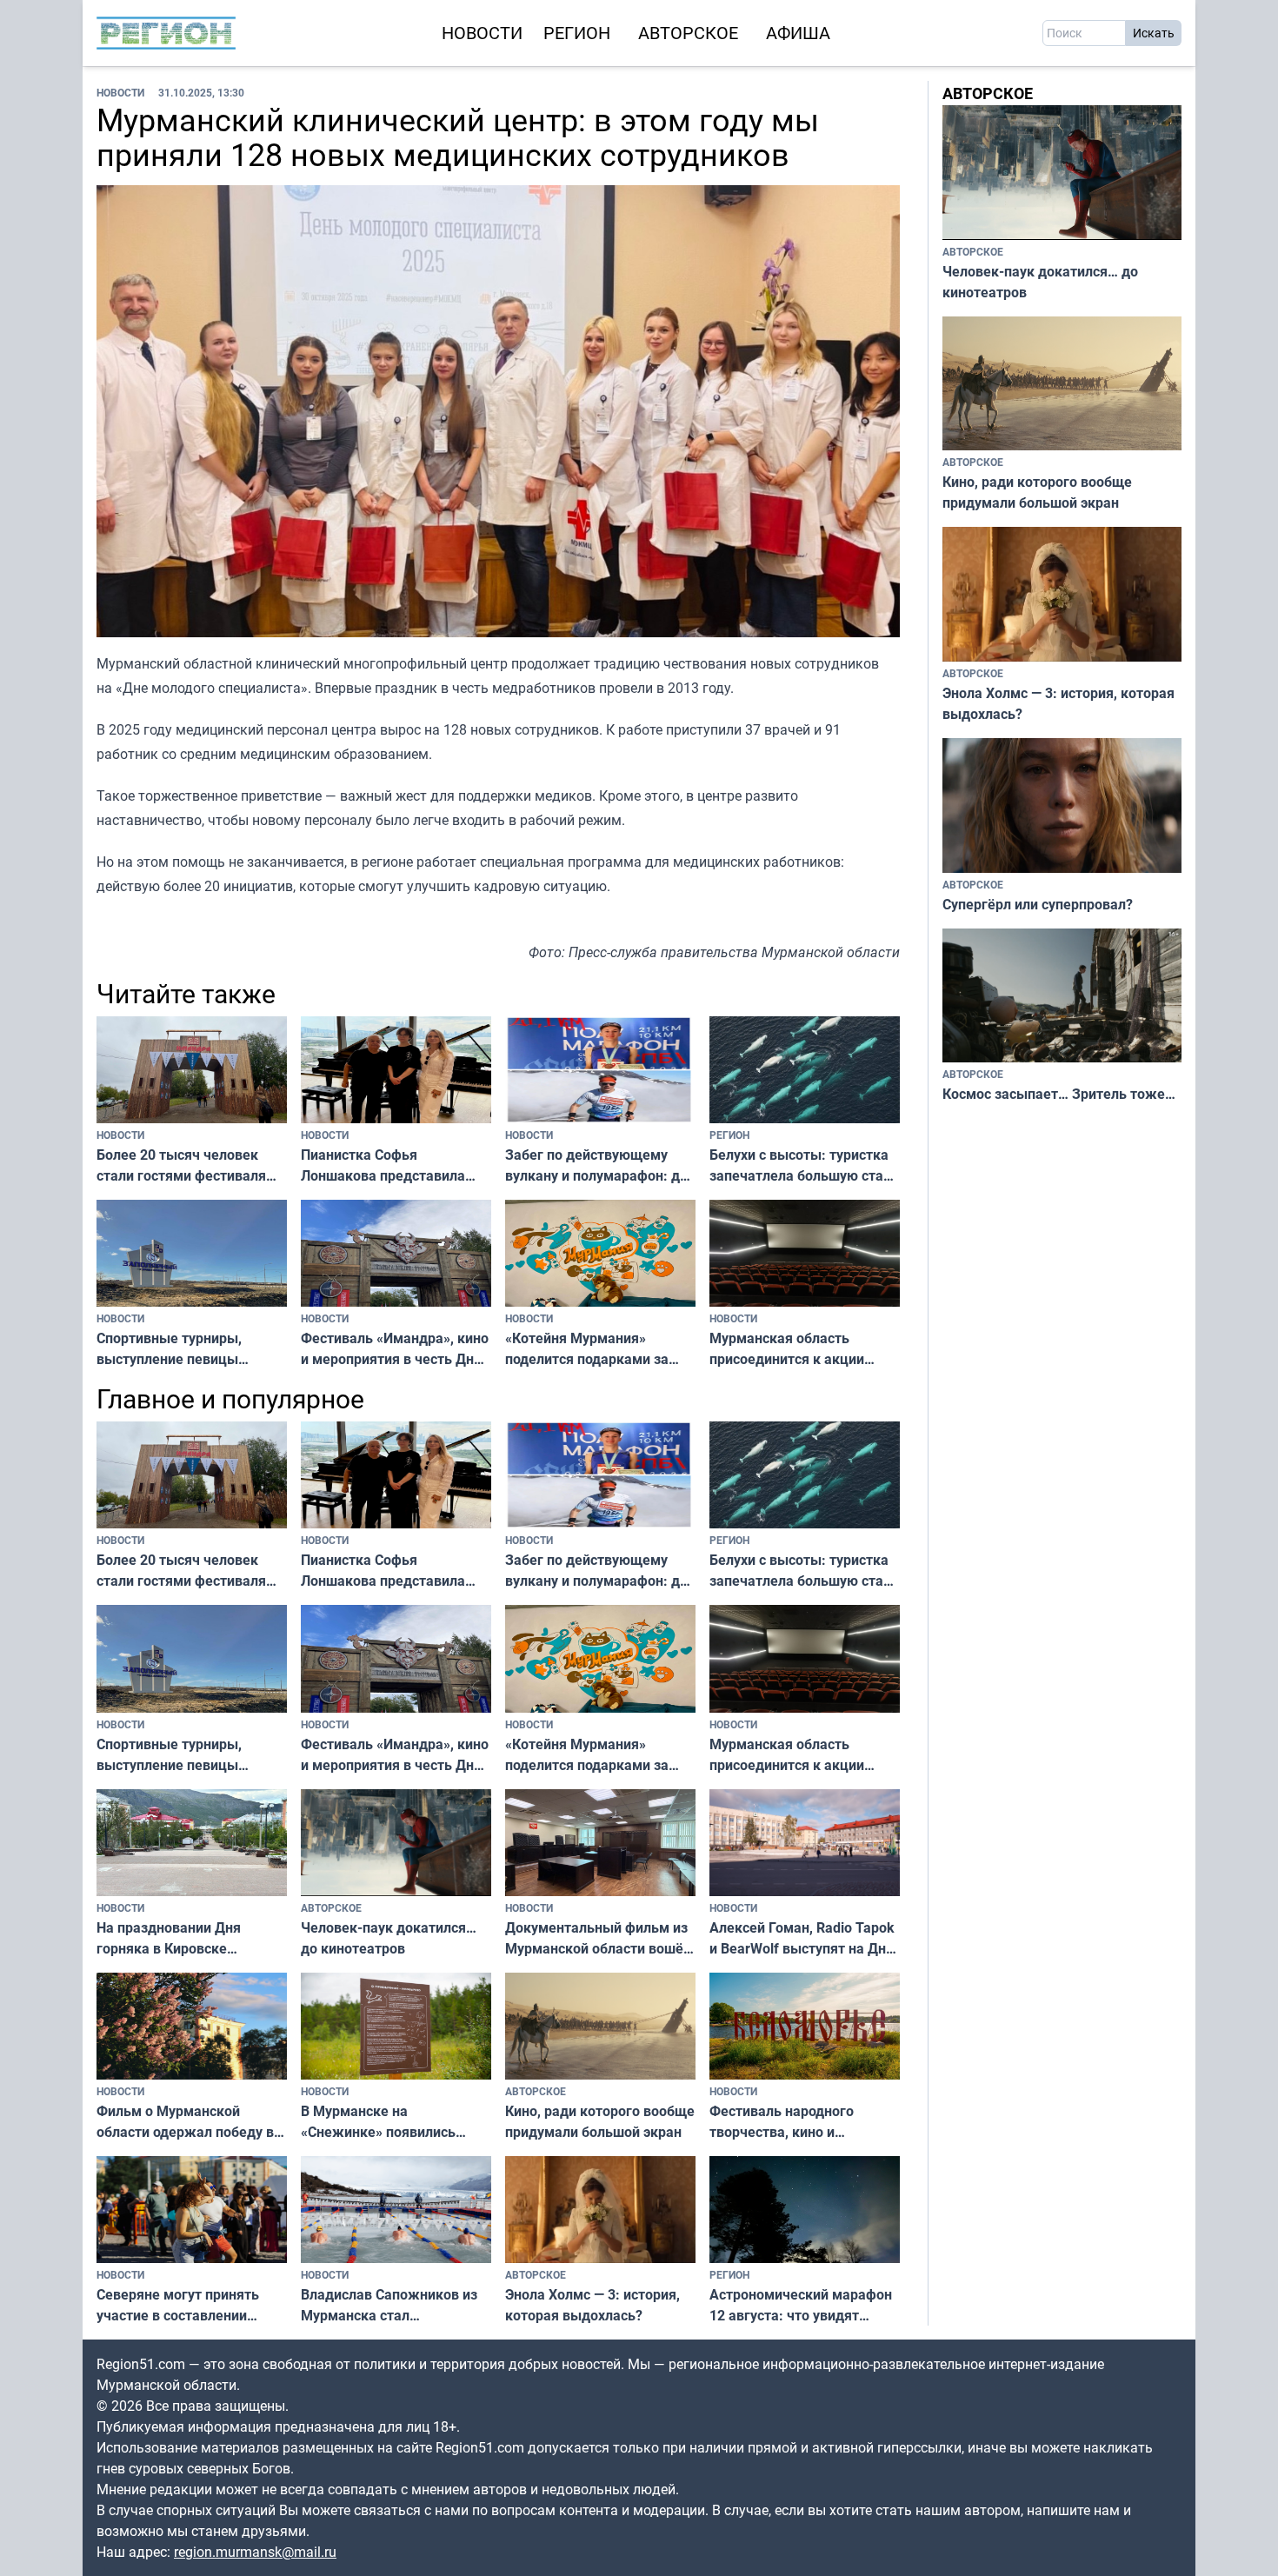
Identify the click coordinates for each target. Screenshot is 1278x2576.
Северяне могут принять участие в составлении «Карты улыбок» (178, 2305)
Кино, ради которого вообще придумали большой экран (600, 2121)
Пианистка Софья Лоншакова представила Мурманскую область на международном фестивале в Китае (394, 1165)
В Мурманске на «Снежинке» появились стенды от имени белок (379, 2122)
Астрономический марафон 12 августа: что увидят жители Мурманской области (801, 2305)
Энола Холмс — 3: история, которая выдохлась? (592, 2305)
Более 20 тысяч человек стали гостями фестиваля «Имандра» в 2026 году (181, 1165)
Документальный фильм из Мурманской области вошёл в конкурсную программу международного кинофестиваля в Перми (598, 1938)
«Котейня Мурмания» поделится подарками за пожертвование (587, 1349)
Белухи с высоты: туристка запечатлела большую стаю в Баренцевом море (802, 1165)
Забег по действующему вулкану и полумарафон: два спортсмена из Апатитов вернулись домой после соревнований (600, 1165)
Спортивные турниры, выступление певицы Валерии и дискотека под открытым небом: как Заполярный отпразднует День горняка (181, 1349)
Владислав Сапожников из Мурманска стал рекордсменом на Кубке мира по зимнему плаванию (393, 2305)
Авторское (688, 33)
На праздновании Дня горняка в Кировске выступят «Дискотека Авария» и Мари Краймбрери (169, 1938)
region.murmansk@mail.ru (255, 2552)
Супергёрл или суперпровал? (1038, 904)
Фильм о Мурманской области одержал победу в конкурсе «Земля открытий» (191, 2122)
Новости (482, 33)
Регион (577, 33)
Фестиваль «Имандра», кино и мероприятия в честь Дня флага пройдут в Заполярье (395, 1349)
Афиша (798, 33)
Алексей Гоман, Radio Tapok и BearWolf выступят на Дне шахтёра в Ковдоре (802, 1938)
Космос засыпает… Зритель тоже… (1059, 1094)
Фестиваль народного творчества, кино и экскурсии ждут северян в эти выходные (796, 2122)
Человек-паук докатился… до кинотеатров (389, 1938)
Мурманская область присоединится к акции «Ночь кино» (787, 1349)
